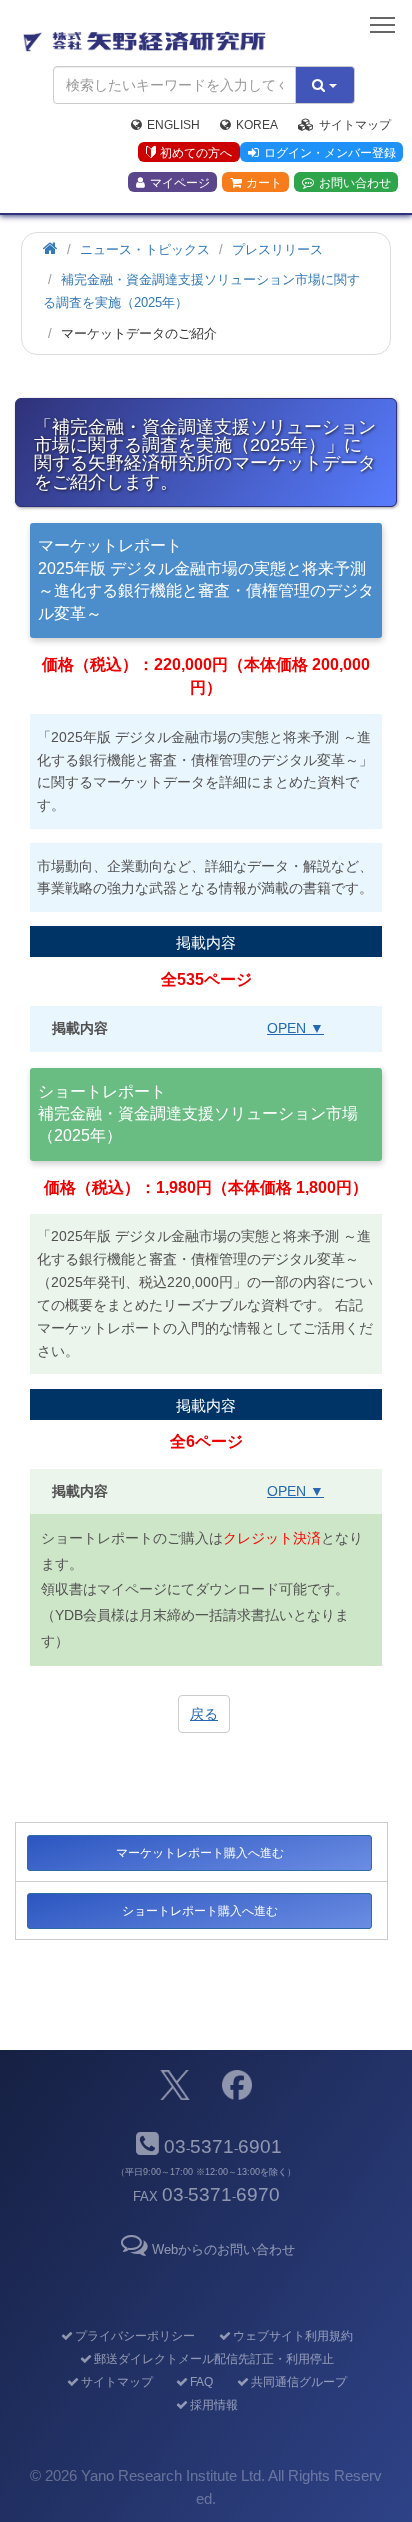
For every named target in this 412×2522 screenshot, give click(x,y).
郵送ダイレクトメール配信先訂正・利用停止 (213, 2359)
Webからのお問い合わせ (223, 2249)
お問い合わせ (355, 183)
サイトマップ (355, 125)
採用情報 (213, 2405)
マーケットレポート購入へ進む (200, 1853)
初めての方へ (196, 153)
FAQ (201, 2382)
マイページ (180, 183)
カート (264, 183)
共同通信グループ (298, 2382)
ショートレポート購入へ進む (200, 1911)
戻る (204, 1714)
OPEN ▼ (295, 1028)
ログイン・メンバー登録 (330, 153)
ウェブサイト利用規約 (292, 2336)
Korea (257, 125)
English (173, 125)
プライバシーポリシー (134, 2336)
